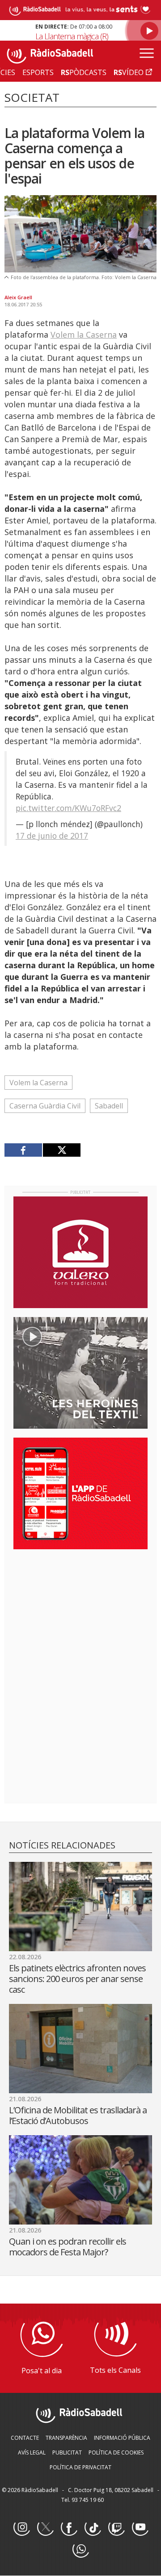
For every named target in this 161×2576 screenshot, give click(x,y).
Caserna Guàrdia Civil (45, 1106)
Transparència (66, 2438)
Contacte (25, 2438)
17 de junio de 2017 (52, 836)
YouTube (140, 2528)
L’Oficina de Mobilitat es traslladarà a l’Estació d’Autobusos (78, 2115)
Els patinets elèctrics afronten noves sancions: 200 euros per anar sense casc (77, 1979)
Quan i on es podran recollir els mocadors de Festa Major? (68, 2247)
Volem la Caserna (84, 335)
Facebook (69, 2528)
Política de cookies (116, 2453)
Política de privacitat (80, 2467)
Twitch (116, 2528)
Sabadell (109, 1106)
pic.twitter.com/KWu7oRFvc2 (68, 808)
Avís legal (32, 2453)
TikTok (93, 2528)
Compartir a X (61, 1150)
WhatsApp (80, 2550)
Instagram (21, 2528)
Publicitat (67, 2453)
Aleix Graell (18, 297)
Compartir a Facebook (23, 1150)
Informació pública (122, 2438)
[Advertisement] (80, 1614)
